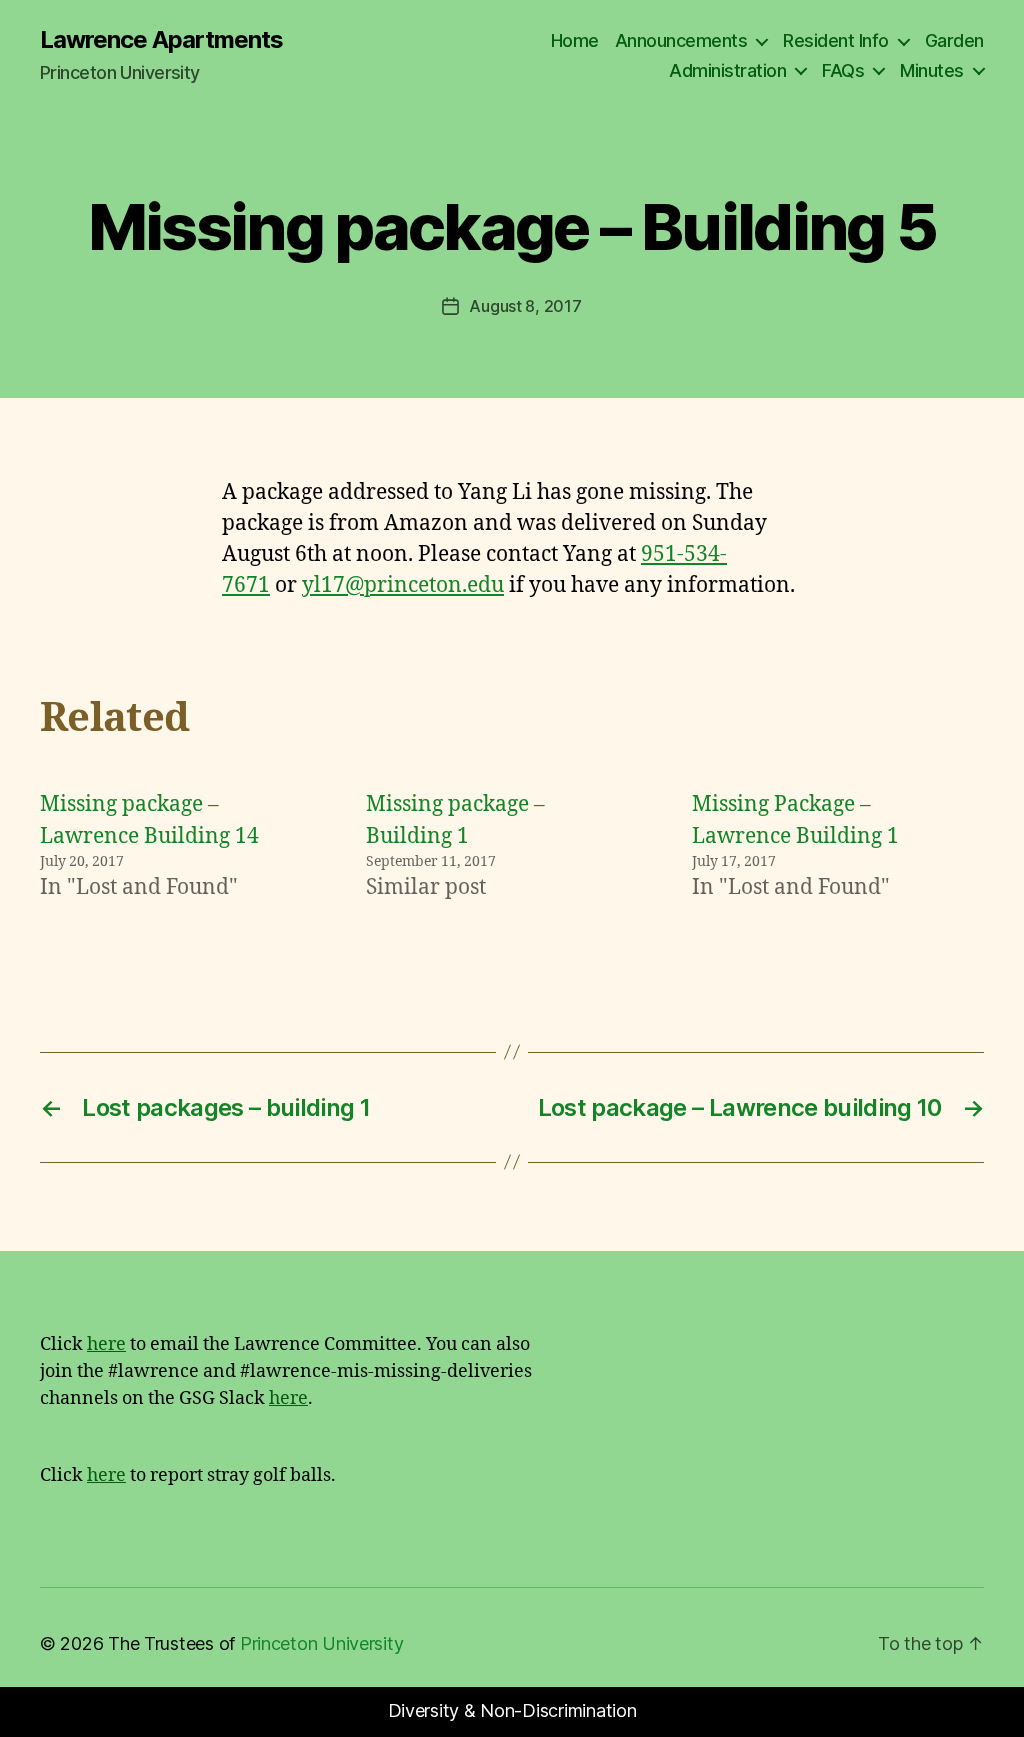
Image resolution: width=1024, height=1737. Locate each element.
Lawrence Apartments (161, 40)
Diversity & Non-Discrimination (512, 1710)
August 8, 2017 (525, 306)
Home (575, 40)
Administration (727, 70)
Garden (954, 40)
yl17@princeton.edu (403, 585)
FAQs (843, 70)
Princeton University (322, 1643)
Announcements (681, 40)
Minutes (932, 70)
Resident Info (836, 40)
